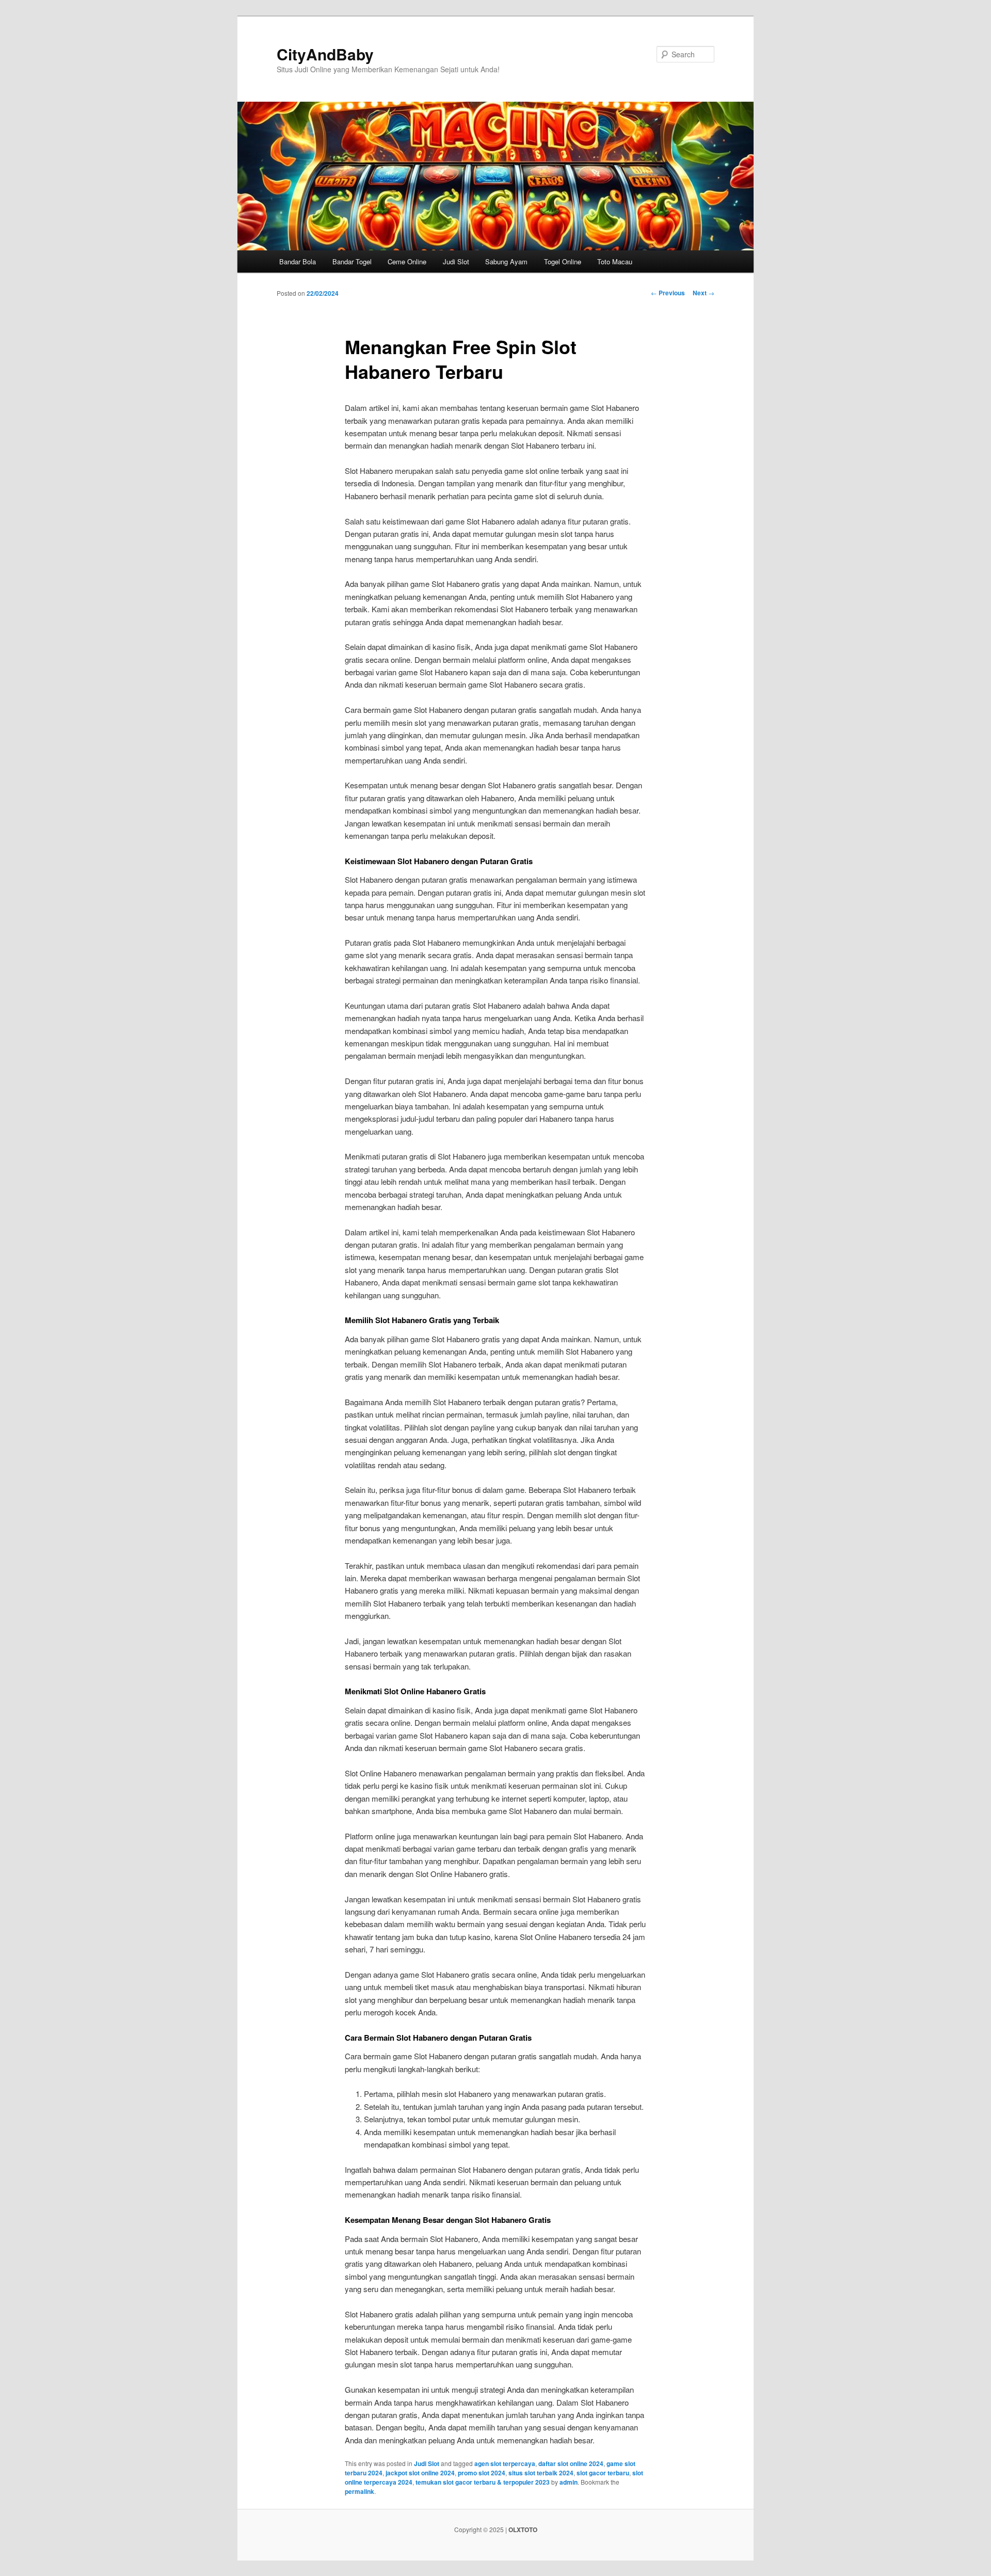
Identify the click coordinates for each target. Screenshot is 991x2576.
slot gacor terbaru (603, 2473)
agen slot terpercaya (505, 2463)
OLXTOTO (523, 2530)
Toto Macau (615, 261)
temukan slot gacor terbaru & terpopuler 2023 (483, 2482)
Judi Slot (456, 261)
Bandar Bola (298, 261)
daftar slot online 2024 (571, 2463)
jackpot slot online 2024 (420, 2473)
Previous (668, 293)
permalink (359, 2491)
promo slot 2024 (482, 2473)
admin (569, 2482)
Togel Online (563, 261)
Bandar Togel (352, 261)
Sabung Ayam (506, 261)
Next (704, 293)
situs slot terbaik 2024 (541, 2473)
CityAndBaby (325, 54)
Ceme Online (407, 261)
